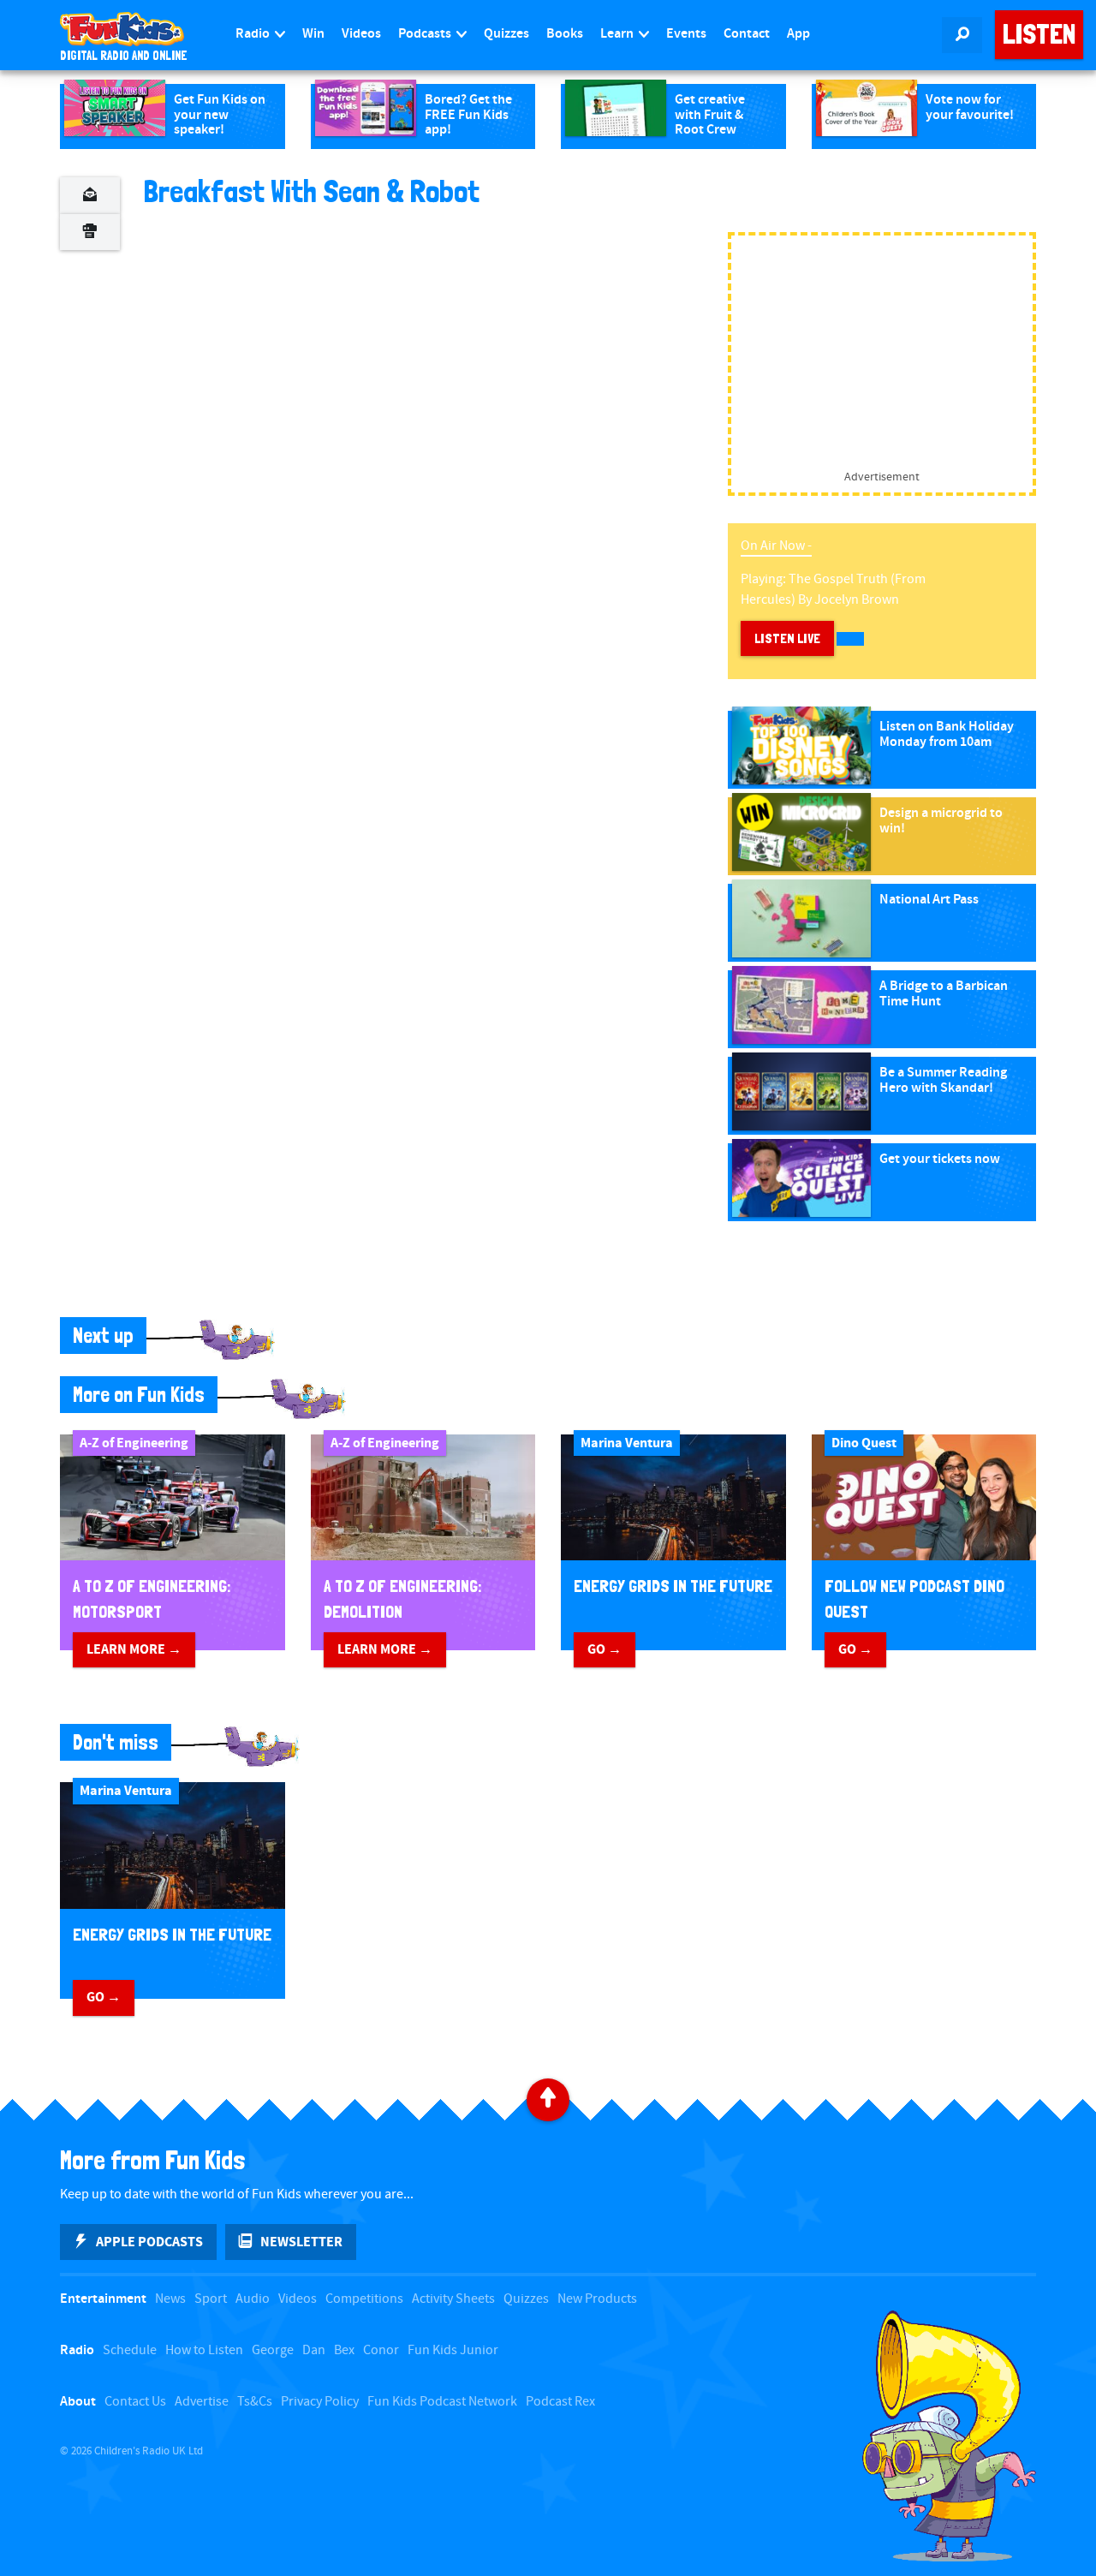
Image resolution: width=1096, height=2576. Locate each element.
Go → (605, 1649)
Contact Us (135, 2402)
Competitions (364, 2299)
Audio (253, 2299)
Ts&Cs (255, 2402)
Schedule (130, 2350)
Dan (314, 2350)
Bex (344, 2350)
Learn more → (134, 1649)
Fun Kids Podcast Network (442, 2402)
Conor (381, 2350)
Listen (1039, 34)
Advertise (202, 2402)
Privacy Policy (320, 2402)
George (273, 2350)
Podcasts (426, 34)
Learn (618, 34)
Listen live (787, 638)
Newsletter (301, 2242)
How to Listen (204, 2350)
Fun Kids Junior (453, 2350)
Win (313, 34)
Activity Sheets (453, 2299)
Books (565, 34)
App (798, 34)
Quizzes (506, 34)
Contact (747, 34)
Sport (211, 2299)
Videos (361, 34)
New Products (597, 2299)
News (170, 2299)
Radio (254, 34)
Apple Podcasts (149, 2242)
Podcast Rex (560, 2402)
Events (686, 34)
